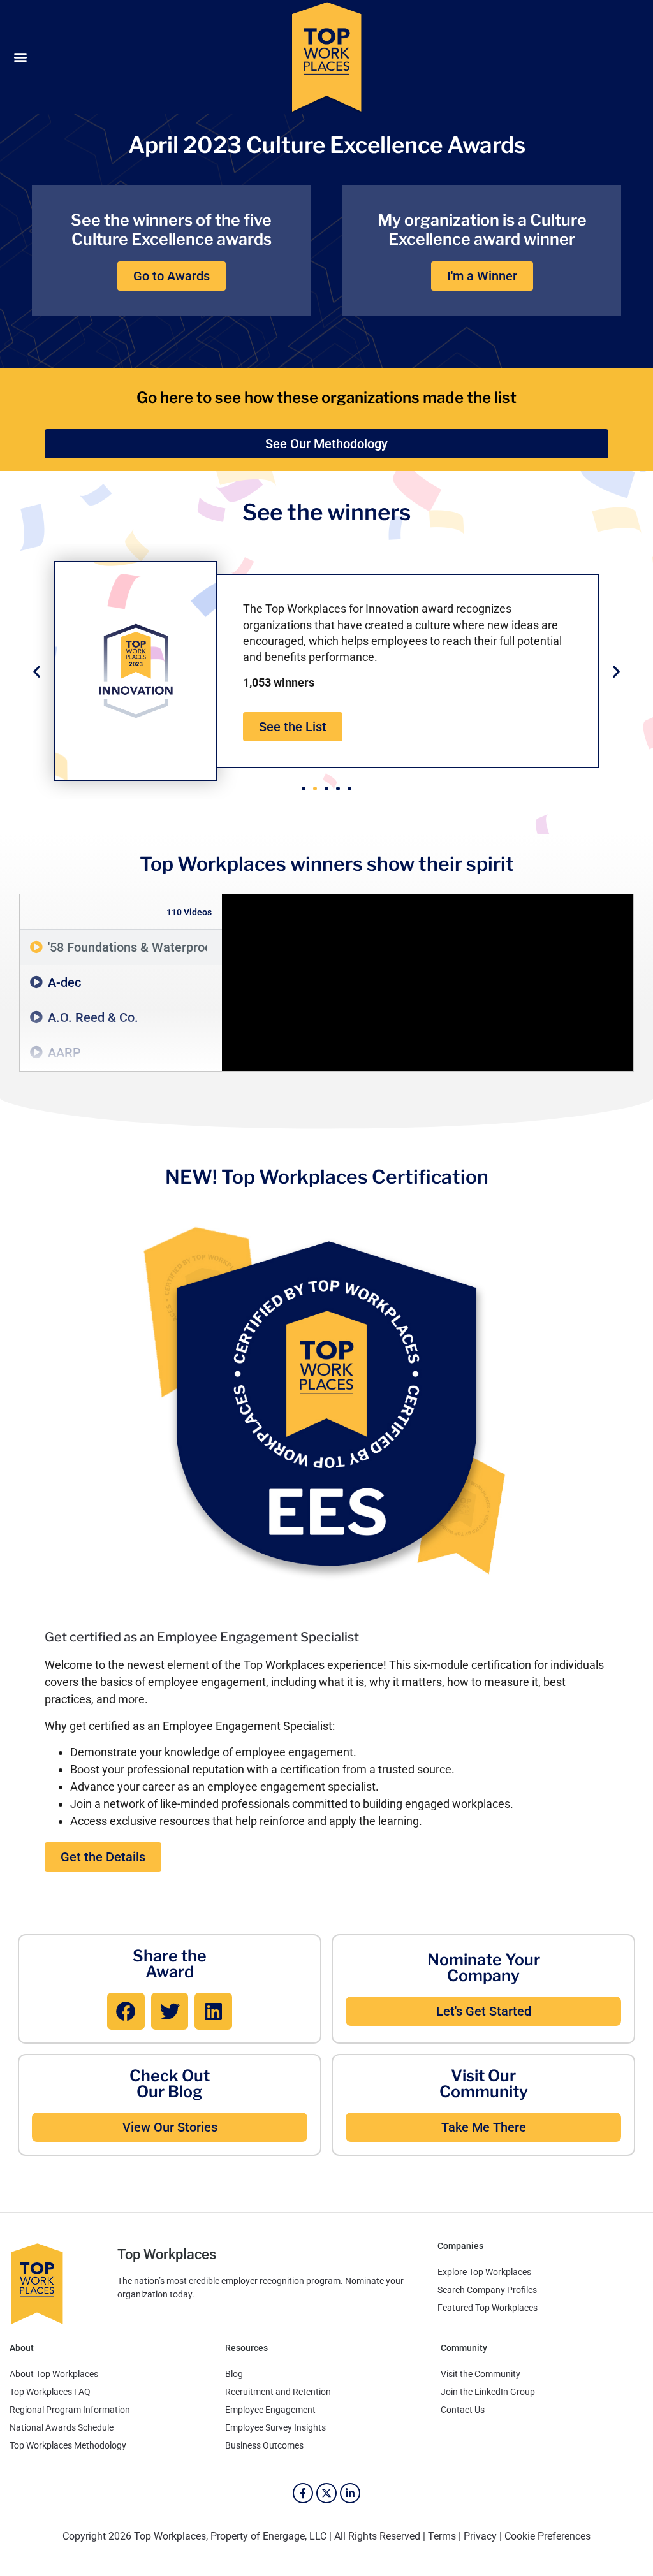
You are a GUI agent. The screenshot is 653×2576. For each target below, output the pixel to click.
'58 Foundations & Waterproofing (127, 947)
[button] (20, 57)
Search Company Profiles (487, 2290)
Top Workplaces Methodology (68, 2445)
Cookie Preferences (547, 2536)
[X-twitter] (326, 2493)
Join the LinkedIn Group (488, 2392)
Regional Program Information (70, 2410)
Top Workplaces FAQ (50, 2392)
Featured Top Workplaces (488, 2308)
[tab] (121, 948)
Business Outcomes (264, 2445)
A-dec (64, 982)
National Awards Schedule (62, 2427)
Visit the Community (481, 2374)
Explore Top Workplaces (484, 2272)
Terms (442, 2536)
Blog (234, 2374)
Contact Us (463, 2410)
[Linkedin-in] (350, 2493)
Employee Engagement (270, 2410)
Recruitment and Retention (278, 2392)
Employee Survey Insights (275, 2427)
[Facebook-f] (303, 2493)
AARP (64, 1052)
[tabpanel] (428, 983)
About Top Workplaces (54, 2374)
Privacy (480, 2536)
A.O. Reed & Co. (93, 1017)
